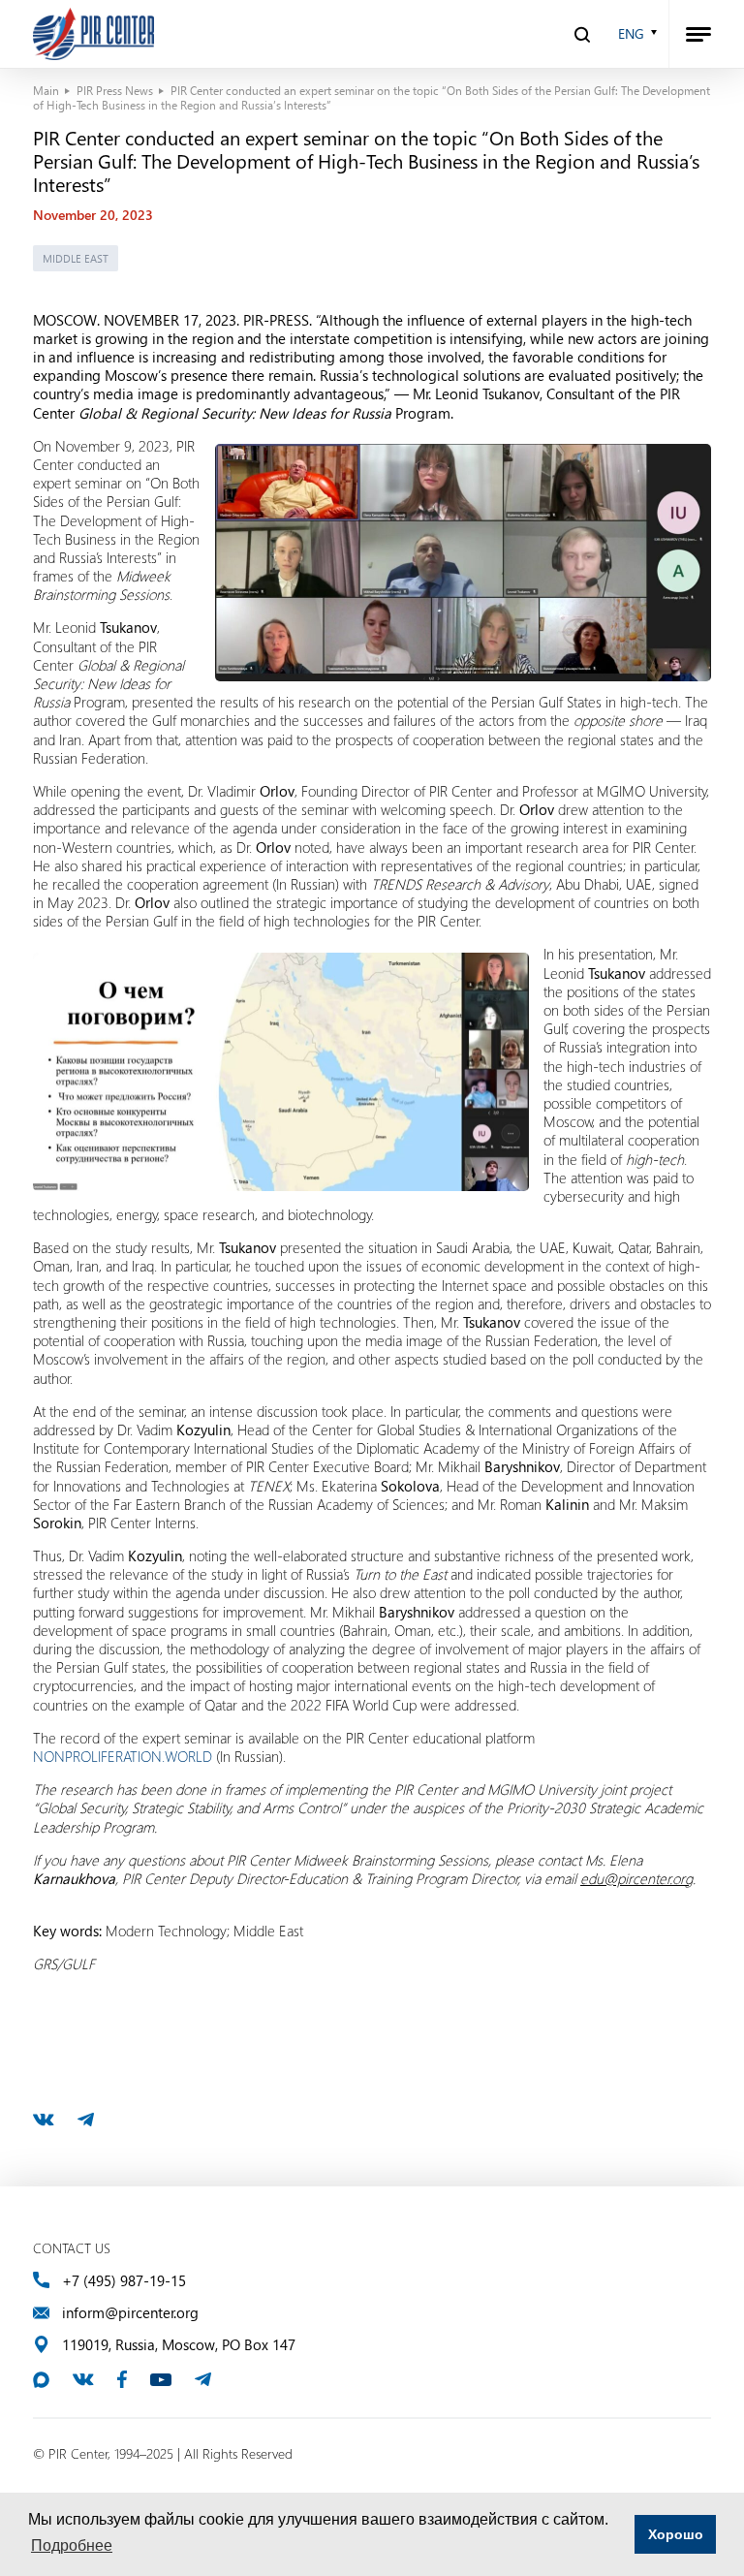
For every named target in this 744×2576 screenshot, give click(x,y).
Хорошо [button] (676, 2534)
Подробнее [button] (72, 2545)
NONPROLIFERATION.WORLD (123, 1756)
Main (46, 90)
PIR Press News (115, 90)
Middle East (76, 258)
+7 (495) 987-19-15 (124, 2281)
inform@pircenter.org (130, 2313)
